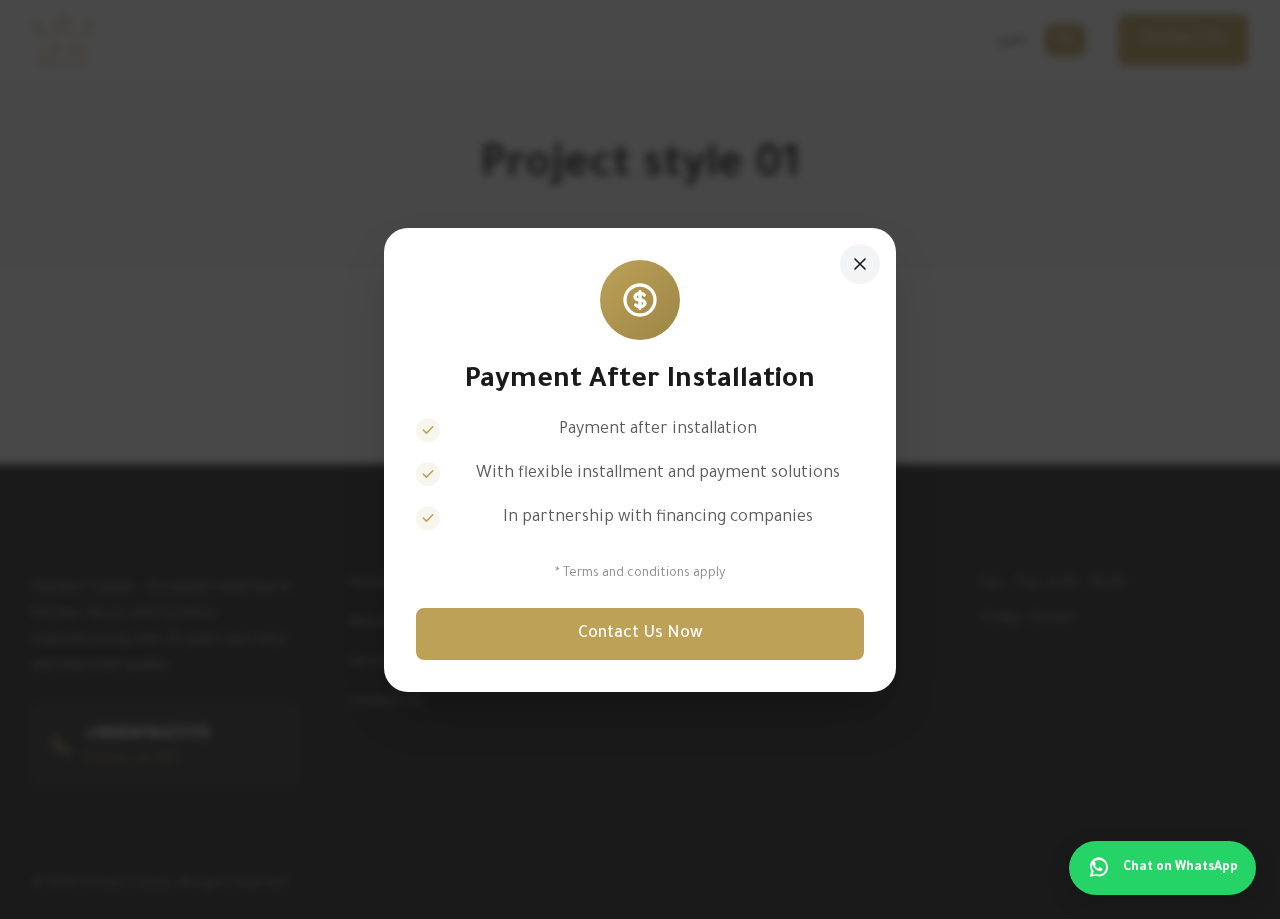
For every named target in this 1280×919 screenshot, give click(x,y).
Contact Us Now (640, 634)
